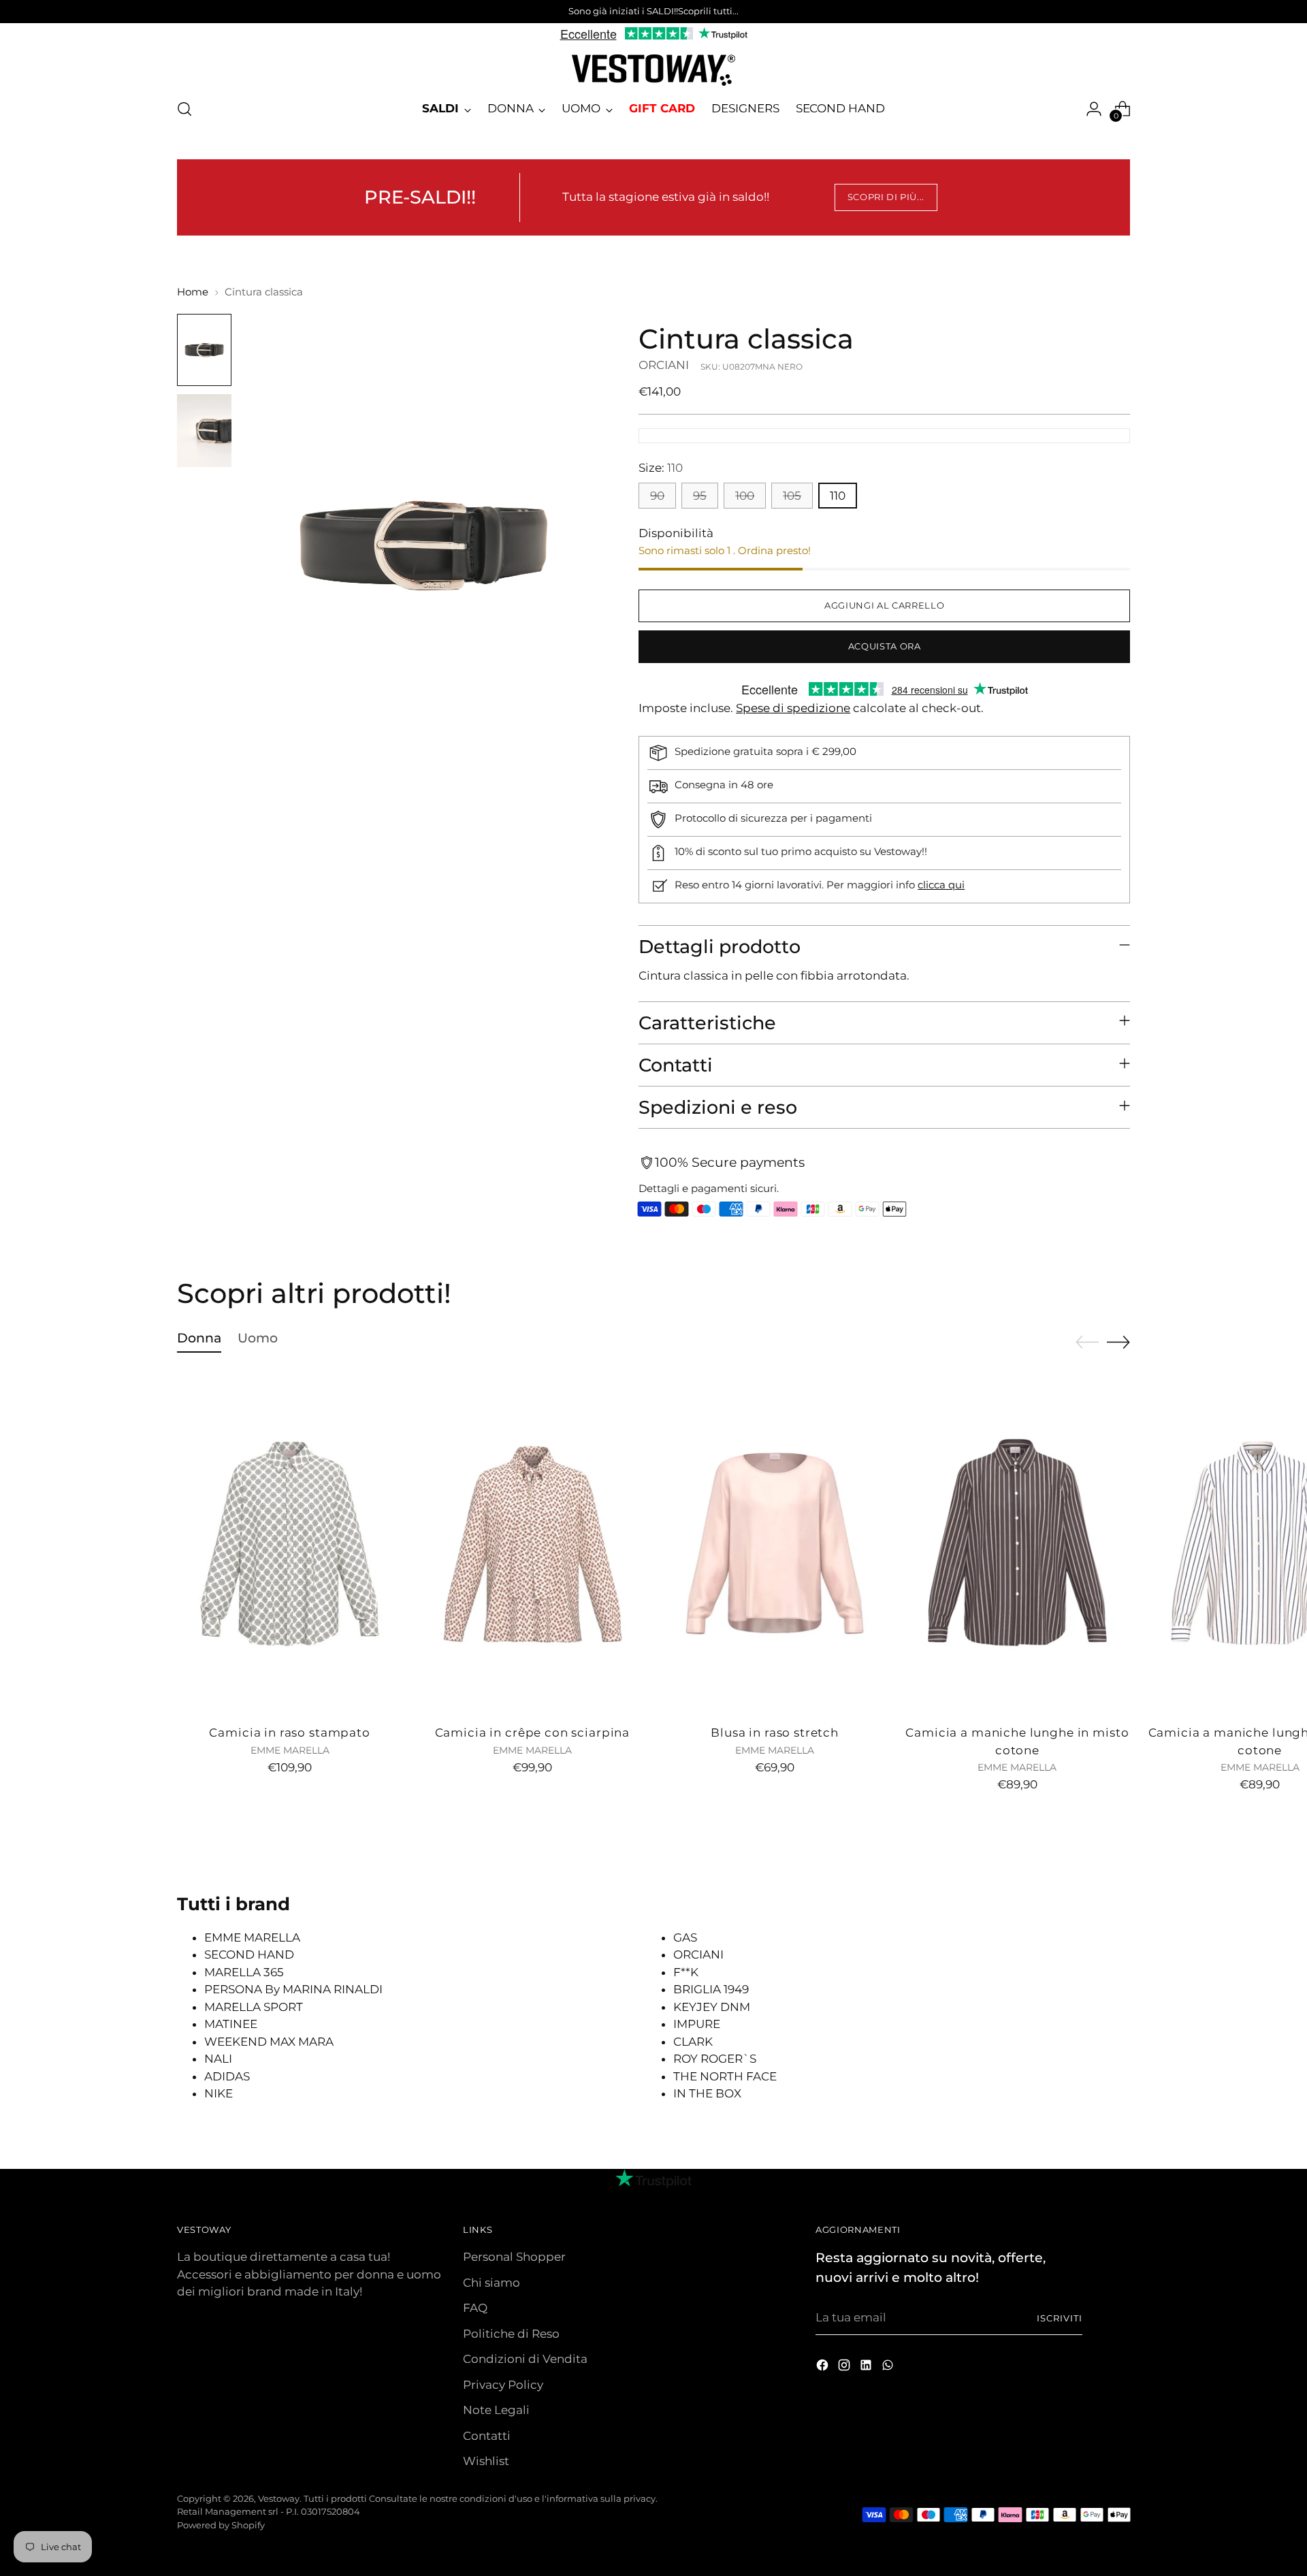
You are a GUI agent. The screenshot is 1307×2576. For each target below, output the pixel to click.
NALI (218, 2059)
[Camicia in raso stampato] (290, 1544)
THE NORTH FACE (725, 2076)
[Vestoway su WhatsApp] (889, 2368)
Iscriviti (1060, 2318)
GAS (685, 1937)
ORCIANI (664, 365)
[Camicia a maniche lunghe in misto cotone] (1017, 1544)
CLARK (693, 2042)
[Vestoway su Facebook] (824, 2368)
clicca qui (941, 885)
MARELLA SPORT (254, 2007)
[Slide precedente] (1087, 1342)
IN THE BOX (707, 2093)
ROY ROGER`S (715, 2059)
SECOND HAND (249, 1954)
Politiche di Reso (511, 2334)
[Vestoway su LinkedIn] (867, 2368)
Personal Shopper (514, 2257)
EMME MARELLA (252, 1937)
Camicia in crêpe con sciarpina (533, 1733)
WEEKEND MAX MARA (269, 2042)
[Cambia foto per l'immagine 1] (204, 350)
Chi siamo (491, 2283)
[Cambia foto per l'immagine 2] (204, 431)
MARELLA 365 (244, 1972)
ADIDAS (227, 2076)
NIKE (219, 2093)
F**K (686, 1972)
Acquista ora (885, 646)
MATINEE (231, 2024)
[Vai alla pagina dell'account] (1094, 109)
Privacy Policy (503, 2385)
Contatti (487, 2436)
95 (700, 496)
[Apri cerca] (184, 109)
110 (838, 496)
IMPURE (697, 2024)
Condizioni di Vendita (525, 2359)
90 (657, 496)
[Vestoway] (653, 70)
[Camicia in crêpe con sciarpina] (532, 1544)
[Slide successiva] (1118, 1342)
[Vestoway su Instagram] (845, 2368)
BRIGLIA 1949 (711, 1989)
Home (193, 292)
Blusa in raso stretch (775, 1733)
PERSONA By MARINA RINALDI (293, 1989)
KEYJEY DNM (712, 2007)
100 (745, 496)
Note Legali (496, 2410)
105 (792, 496)
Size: (661, 468)
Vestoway (279, 2498)
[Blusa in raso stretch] (775, 1544)
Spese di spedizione (793, 708)
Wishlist (486, 2461)
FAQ (475, 2308)
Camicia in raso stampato (289, 1733)
